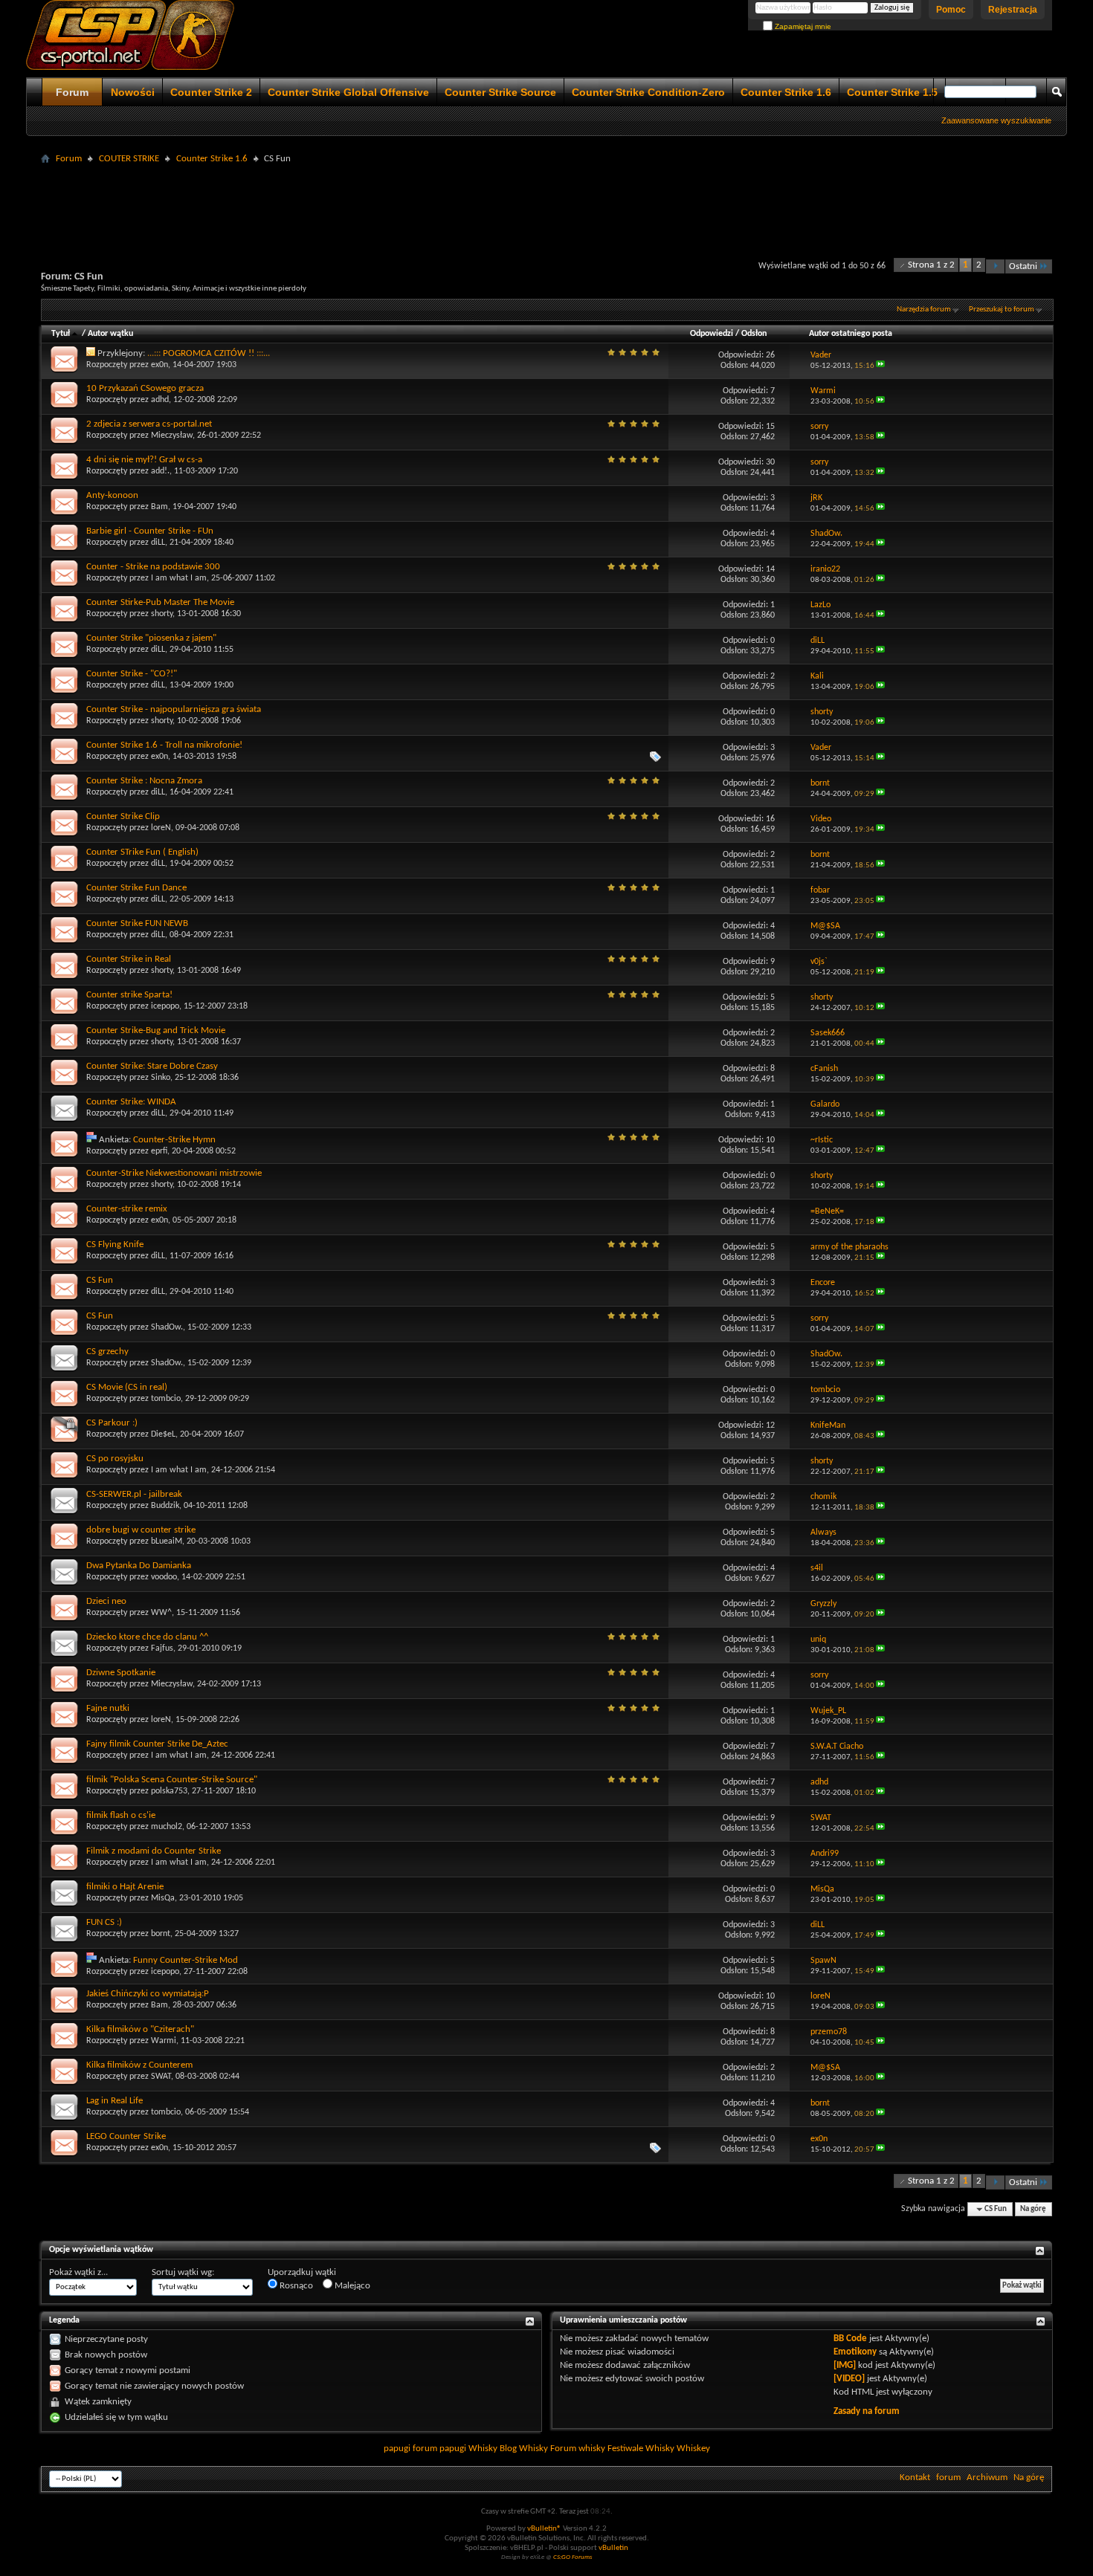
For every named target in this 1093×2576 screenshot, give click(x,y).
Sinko (161, 1078)
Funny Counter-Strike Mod (186, 1960)
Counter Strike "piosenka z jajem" (151, 638)
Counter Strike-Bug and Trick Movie (156, 1030)
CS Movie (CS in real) (127, 1387)
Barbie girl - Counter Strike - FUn (150, 531)
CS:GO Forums (573, 2557)
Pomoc (951, 10)
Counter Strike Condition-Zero (648, 92)
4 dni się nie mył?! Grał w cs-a (144, 460)
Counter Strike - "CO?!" (132, 674)
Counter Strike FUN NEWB (137, 923)
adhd (160, 400)
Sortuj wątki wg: (183, 2272)
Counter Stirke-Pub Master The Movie (160, 602)
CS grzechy (107, 1352)
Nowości (133, 92)
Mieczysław (172, 436)
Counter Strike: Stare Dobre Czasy (152, 1066)
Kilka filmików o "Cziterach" (140, 2029)
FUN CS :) (104, 1922)
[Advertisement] (546, 202)
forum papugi (439, 2449)
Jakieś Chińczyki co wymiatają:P (148, 1994)
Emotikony (855, 2352)
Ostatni (1023, 266)
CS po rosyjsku (115, 1459)
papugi (397, 2449)
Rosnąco (295, 2286)
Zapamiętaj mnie (802, 26)
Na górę (1033, 2209)
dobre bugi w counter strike (141, 1530)
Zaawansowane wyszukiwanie (996, 120)
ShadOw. (167, 1327)
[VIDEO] (849, 2379)
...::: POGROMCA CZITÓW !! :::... (209, 353)
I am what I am (179, 578)
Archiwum (987, 2478)
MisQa (163, 1898)
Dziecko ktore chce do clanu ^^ (147, 1637)
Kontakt (915, 2478)
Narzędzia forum (924, 310)
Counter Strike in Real (129, 959)
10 (770, 1140)
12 (770, 1425)
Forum (72, 92)
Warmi (164, 2041)
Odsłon (754, 334)
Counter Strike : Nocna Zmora (144, 781)
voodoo (164, 1577)
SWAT (161, 2077)
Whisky (483, 2449)
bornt (161, 1934)
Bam (159, 507)
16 (770, 819)
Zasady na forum (867, 2411)
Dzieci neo (106, 1601)
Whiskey (693, 2449)
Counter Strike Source (500, 92)
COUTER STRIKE (129, 159)
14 (770, 569)
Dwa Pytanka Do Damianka (139, 1566)
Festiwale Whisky (641, 2449)
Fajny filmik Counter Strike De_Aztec (157, 1744)
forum (948, 2478)
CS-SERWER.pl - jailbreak (134, 1494)
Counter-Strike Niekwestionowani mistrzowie (174, 1173)
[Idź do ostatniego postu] (880, 366)
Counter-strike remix (127, 1209)
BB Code (850, 2339)
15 (770, 427)
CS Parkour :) (112, 1423)
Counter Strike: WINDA (131, 1102)
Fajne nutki (108, 1708)
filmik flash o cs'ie (121, 1815)
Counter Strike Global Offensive (348, 92)
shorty (162, 614)
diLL (158, 543)
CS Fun (100, 1280)
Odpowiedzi (712, 334)
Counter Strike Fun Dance (136, 888)
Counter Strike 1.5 (892, 92)
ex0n (159, 365)
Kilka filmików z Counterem (139, 2065)
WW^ (161, 1613)
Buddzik (165, 1506)
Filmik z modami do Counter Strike (154, 1851)
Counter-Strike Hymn (174, 1140)
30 (770, 462)
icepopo (165, 1006)
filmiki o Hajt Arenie (125, 1887)
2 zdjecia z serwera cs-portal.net (149, 424)
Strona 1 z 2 (931, 265)
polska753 (169, 1791)
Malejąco (351, 2286)
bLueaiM (167, 1541)
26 (770, 355)
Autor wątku (110, 334)
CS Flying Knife (115, 1245)
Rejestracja (1013, 10)
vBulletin (613, 2548)
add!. (160, 471)
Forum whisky (578, 2449)
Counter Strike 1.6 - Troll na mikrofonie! (164, 745)
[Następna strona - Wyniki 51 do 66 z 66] (995, 266)
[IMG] (845, 2365)
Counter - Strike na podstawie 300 (153, 567)
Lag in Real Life (115, 2101)
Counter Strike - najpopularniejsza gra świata (174, 709)
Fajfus (162, 1648)
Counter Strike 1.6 (786, 92)
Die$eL (163, 1434)
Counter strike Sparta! (129, 995)
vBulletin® (544, 2529)
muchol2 (167, 1827)
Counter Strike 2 (211, 92)
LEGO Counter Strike (126, 2136)
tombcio (166, 1399)
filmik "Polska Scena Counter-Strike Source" (172, 1780)
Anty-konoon (112, 495)
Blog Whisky (524, 2449)
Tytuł (61, 334)
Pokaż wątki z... (78, 2272)
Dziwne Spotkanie (121, 1673)
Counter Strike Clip (123, 816)
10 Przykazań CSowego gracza (145, 388)
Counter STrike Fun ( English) (142, 852)
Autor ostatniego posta (851, 334)
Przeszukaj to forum (1002, 310)
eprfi (159, 1151)
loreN (161, 828)
